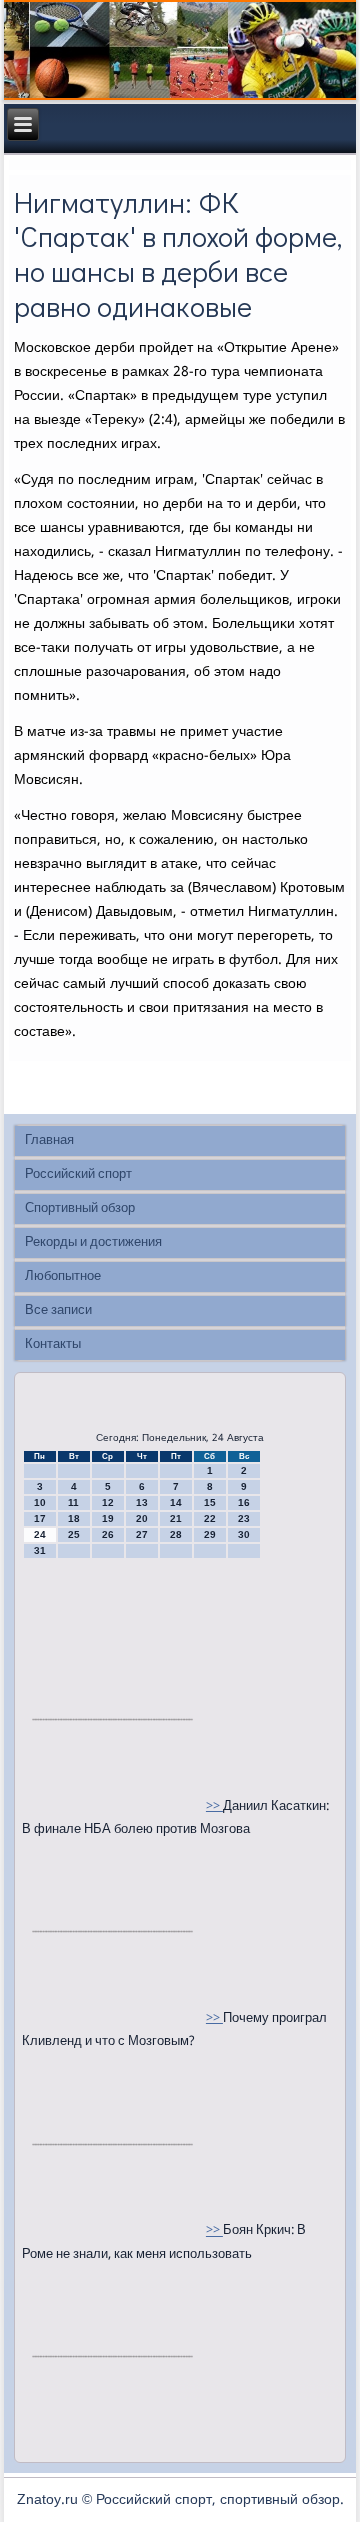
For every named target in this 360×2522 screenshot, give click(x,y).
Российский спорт (78, 1174)
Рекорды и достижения (93, 1242)
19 (108, 1518)
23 (244, 1518)
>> (214, 1806)
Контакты (53, 1344)
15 (210, 1502)
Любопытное (63, 1276)
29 (210, 1534)
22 (210, 1518)
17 (40, 1518)
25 (74, 1534)
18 (74, 1518)
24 (40, 1534)
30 (244, 1534)
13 (142, 1502)
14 (176, 1502)
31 (40, 1550)
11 (73, 1502)
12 (108, 1502)
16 (244, 1502)
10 (40, 1502)
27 (142, 1534)
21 (176, 1518)
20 (142, 1518)
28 (176, 1534)
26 (108, 1534)
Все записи (58, 1310)
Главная (49, 1140)
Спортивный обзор (80, 1208)
